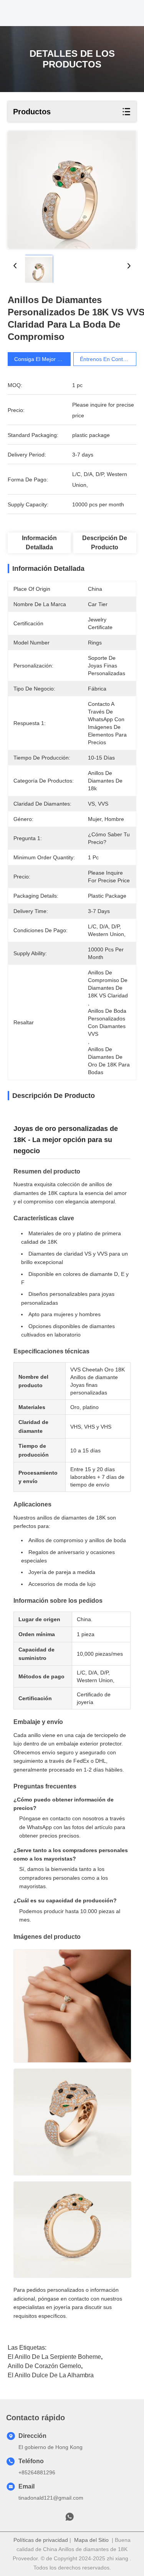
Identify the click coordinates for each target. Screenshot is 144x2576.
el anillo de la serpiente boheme (54, 2357)
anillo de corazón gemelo (44, 2366)
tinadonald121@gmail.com (51, 2498)
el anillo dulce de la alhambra (51, 2375)
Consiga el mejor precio (43, 359)
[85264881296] (70, 2519)
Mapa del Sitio (91, 2540)
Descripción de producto (105, 543)
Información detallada (39, 543)
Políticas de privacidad (41, 2540)
